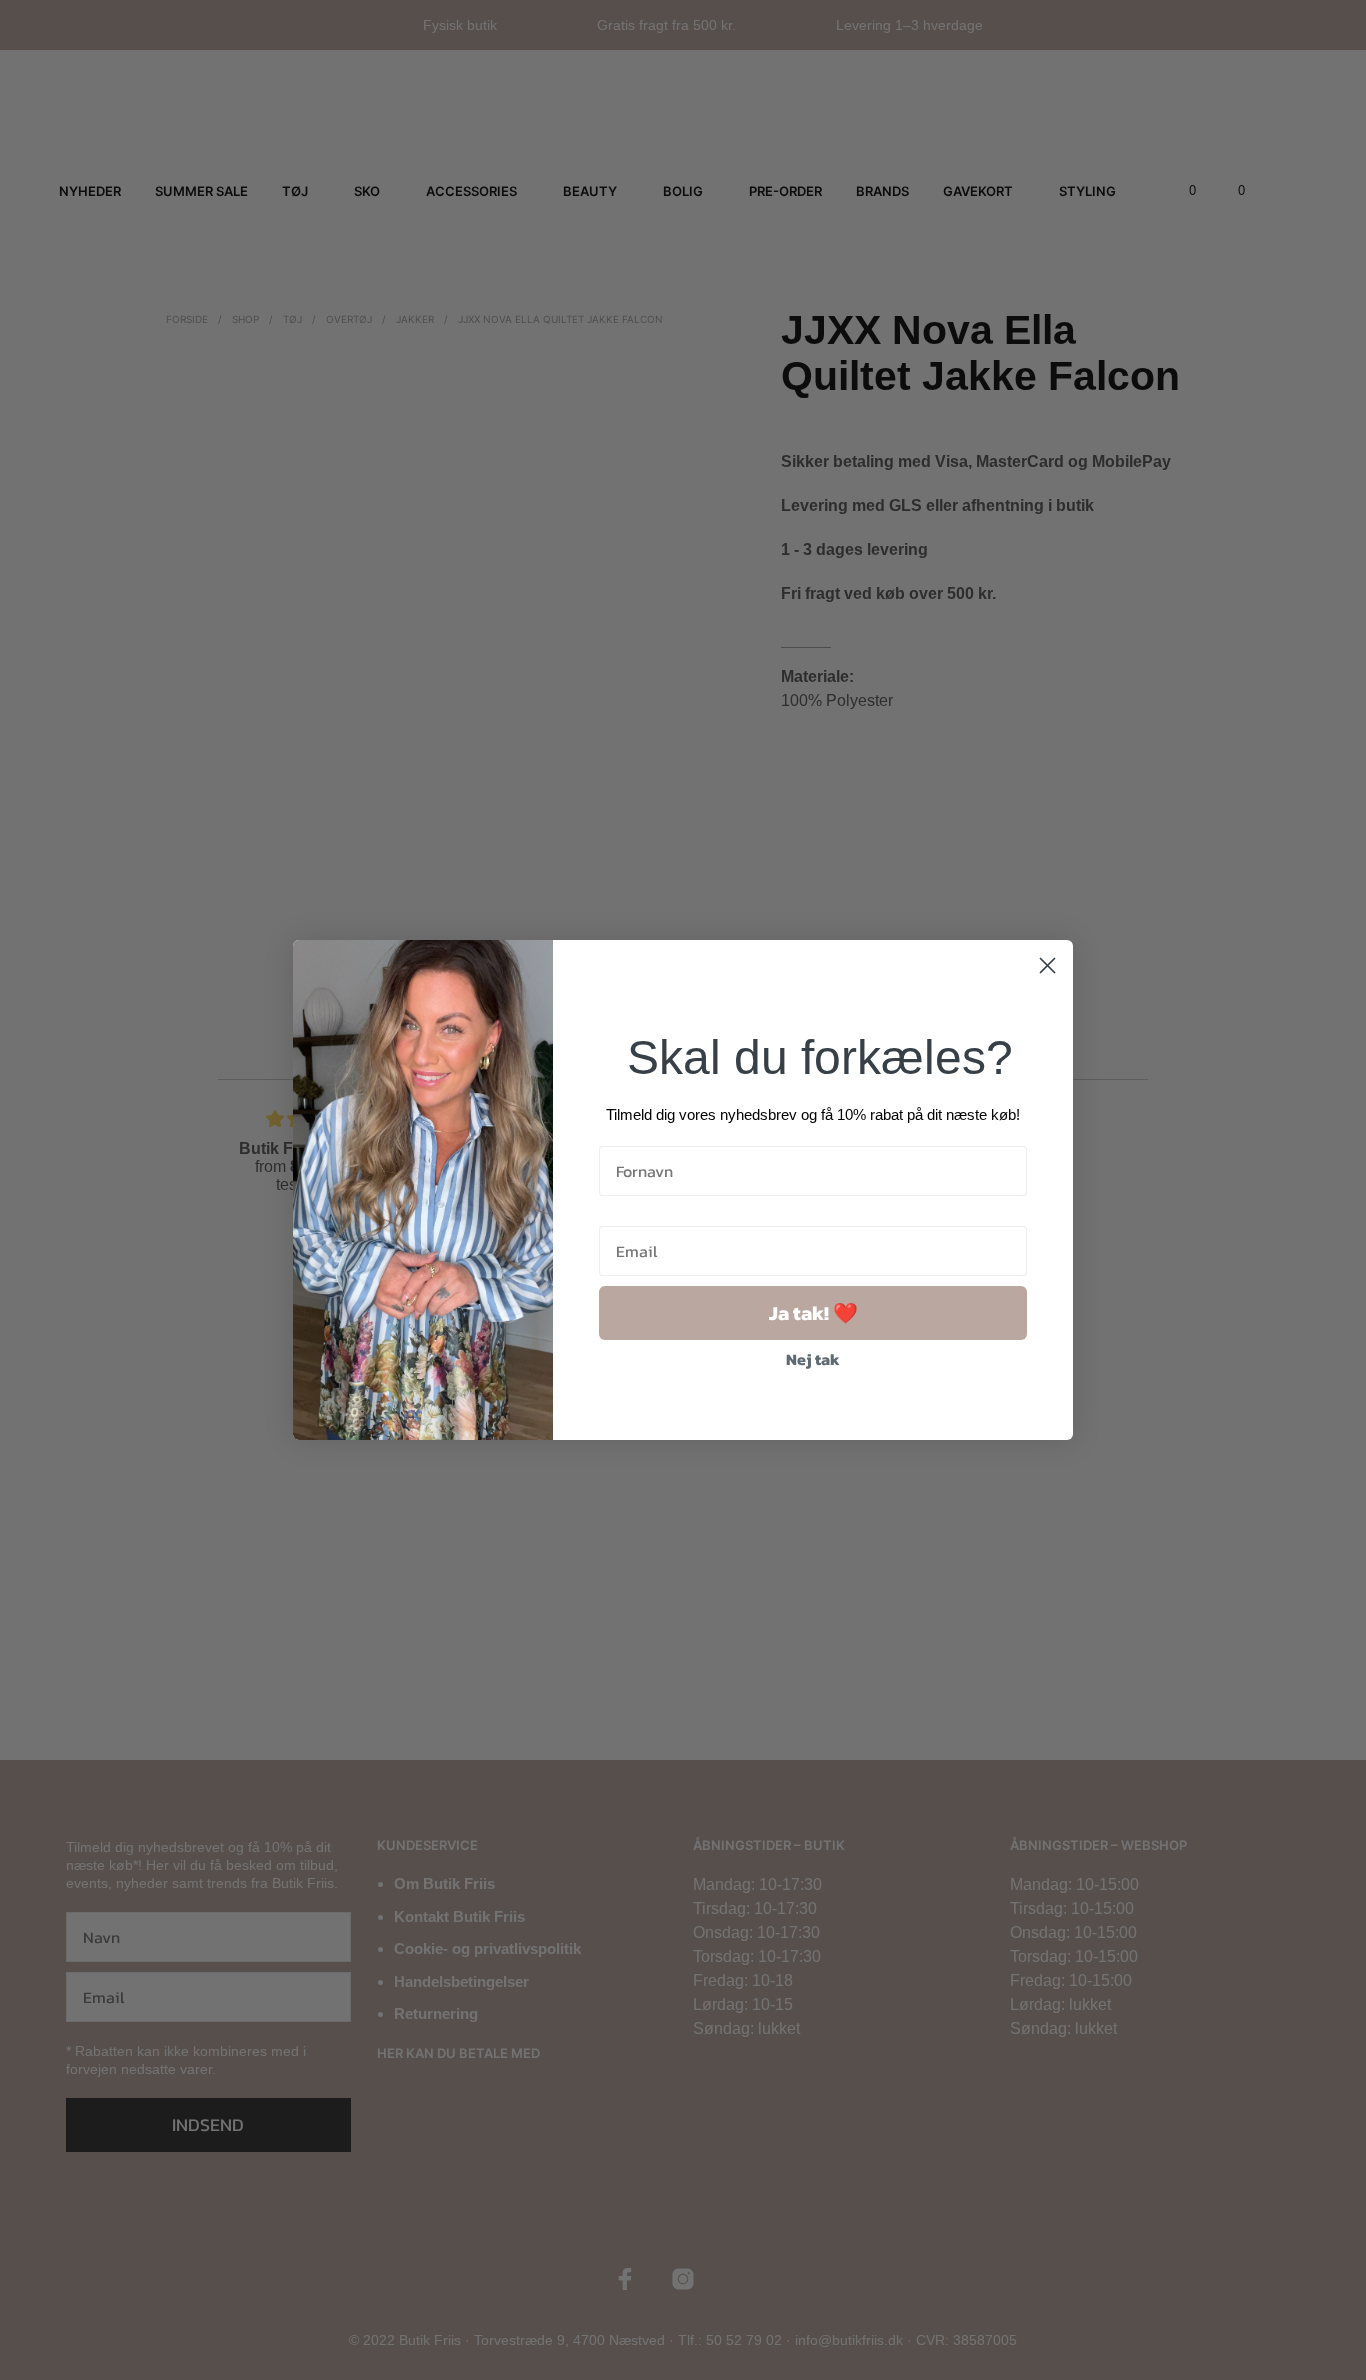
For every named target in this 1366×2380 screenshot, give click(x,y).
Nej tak (813, 1359)
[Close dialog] (1047, 965)
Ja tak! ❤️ (813, 1313)
